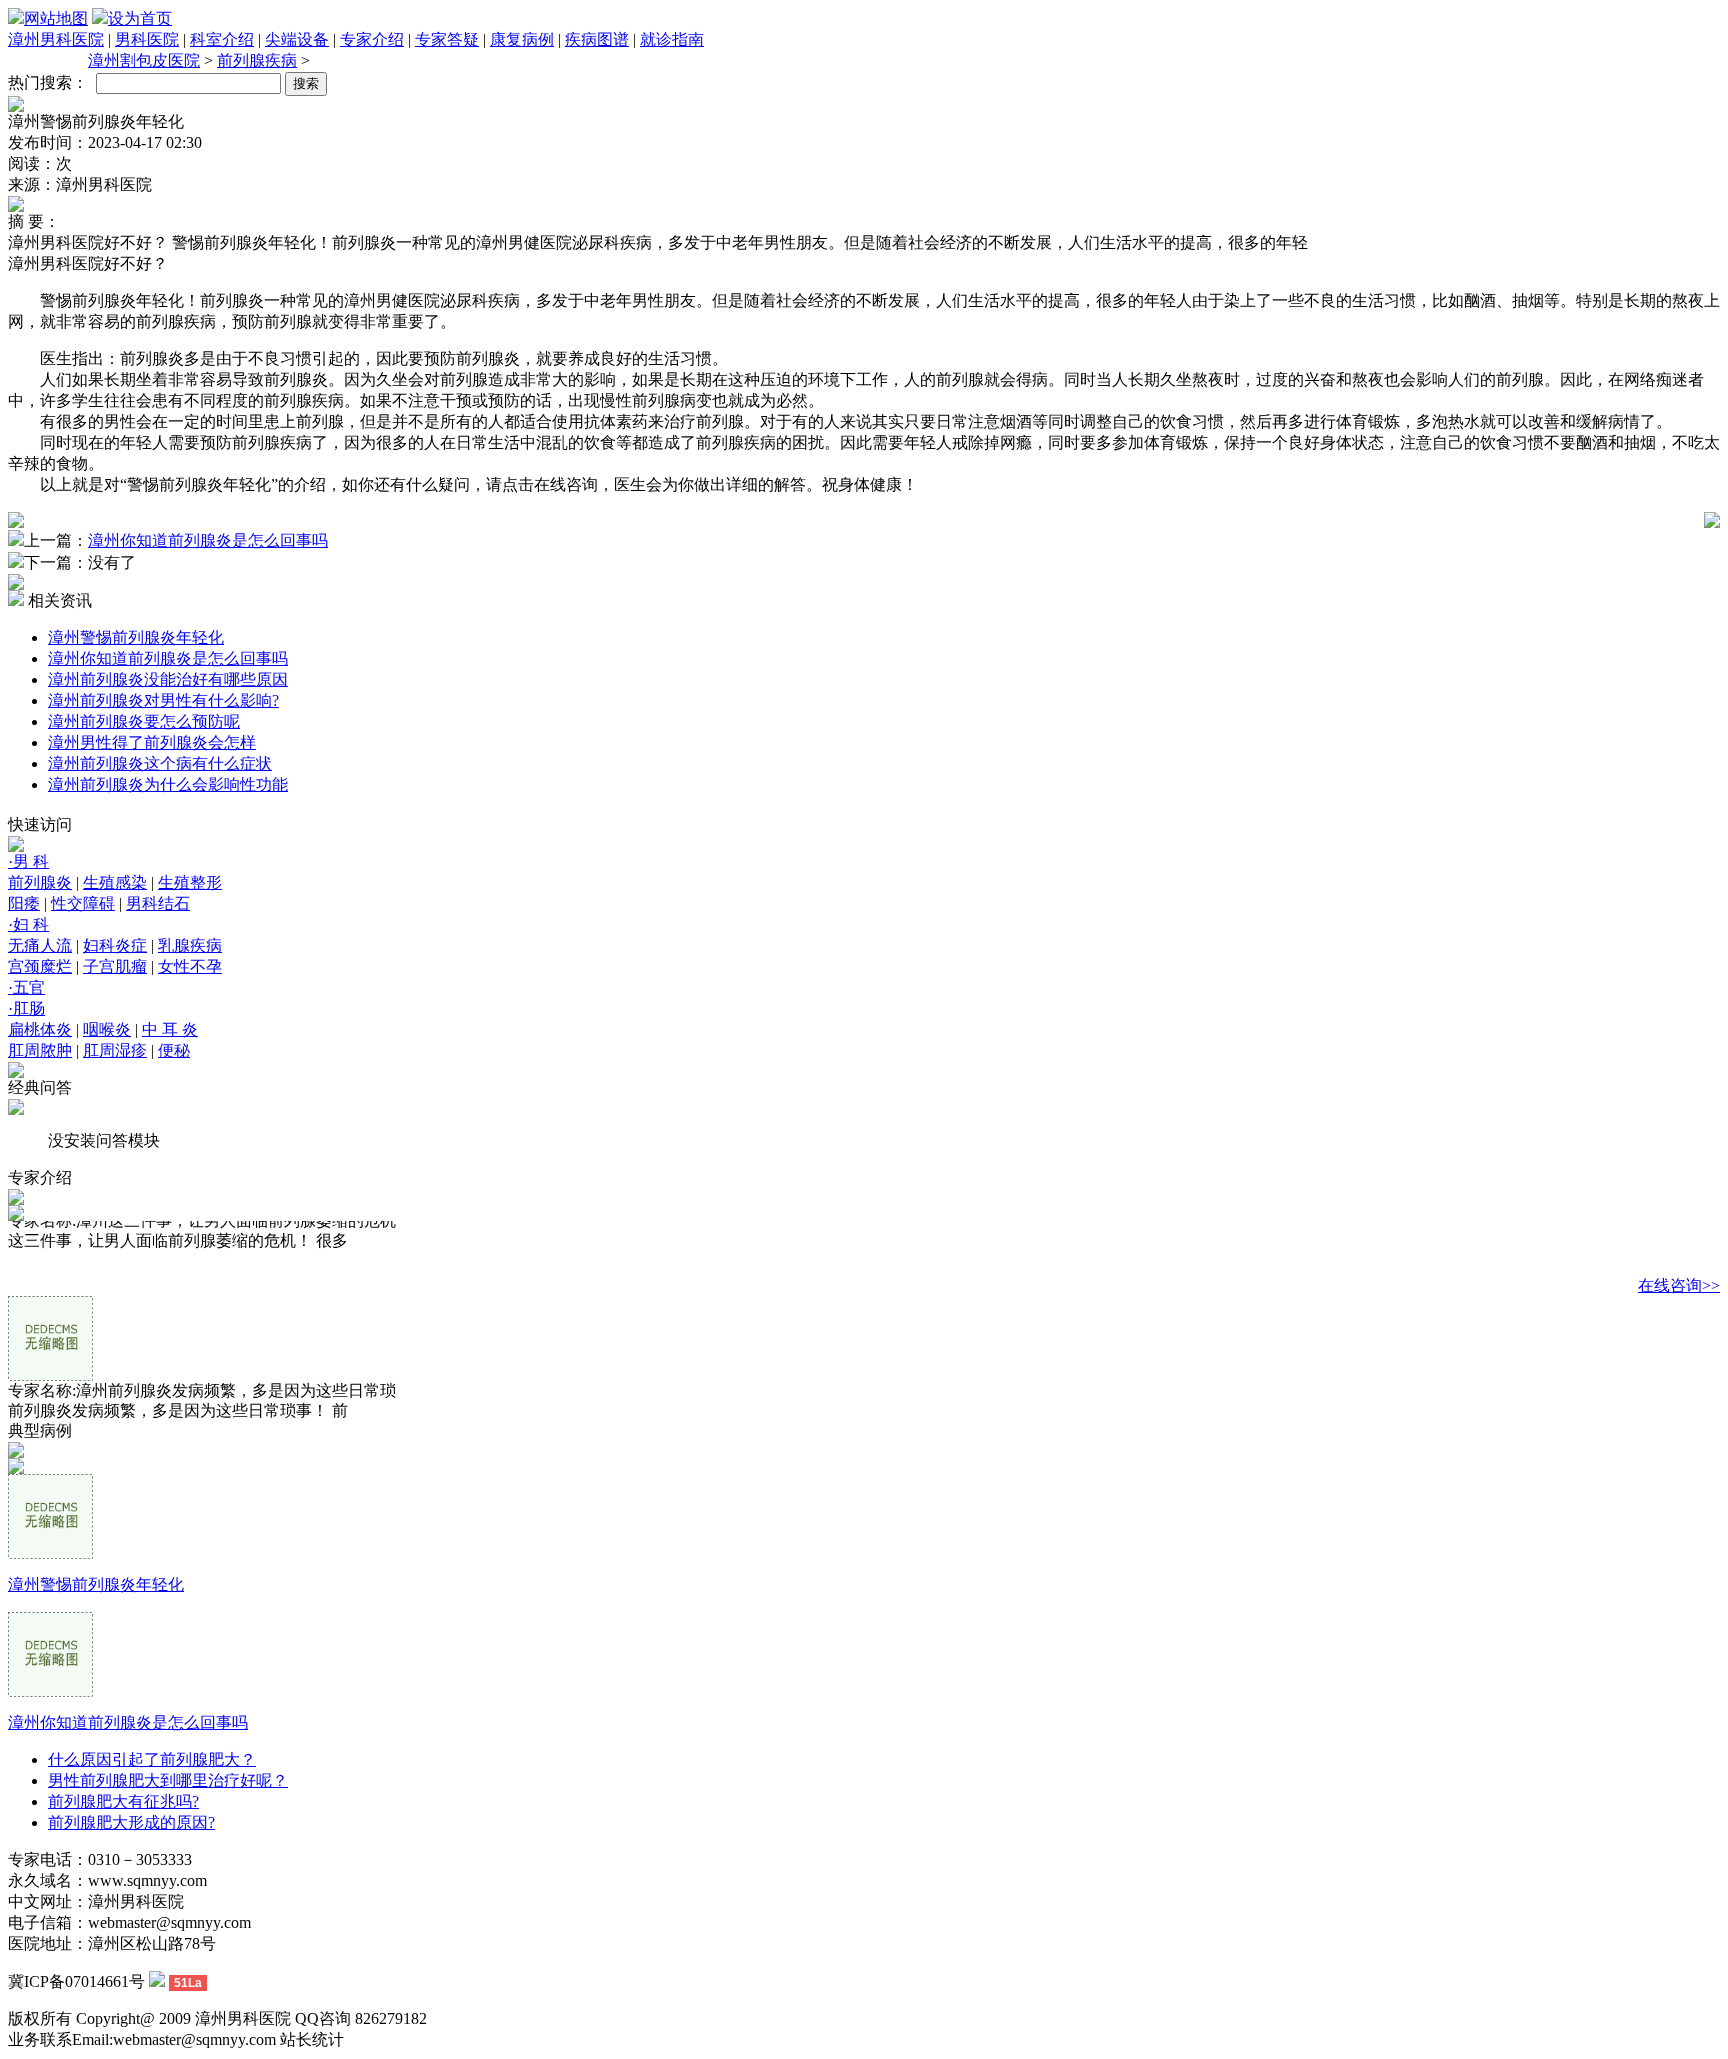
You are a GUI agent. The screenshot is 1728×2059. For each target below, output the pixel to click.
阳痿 (24, 903)
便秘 (174, 1050)
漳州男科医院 (56, 39)
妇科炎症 (115, 945)
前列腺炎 (40, 882)
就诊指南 (672, 39)
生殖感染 (115, 882)
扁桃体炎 (40, 1029)
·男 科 (28, 861)
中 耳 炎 (170, 1029)
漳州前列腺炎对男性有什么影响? (163, 700)
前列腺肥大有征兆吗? (123, 1801)
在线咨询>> (1679, 1285)
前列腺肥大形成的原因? (131, 1822)
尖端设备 (297, 39)
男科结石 (158, 903)
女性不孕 (190, 966)
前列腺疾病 (257, 60)
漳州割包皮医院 (144, 60)
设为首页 (140, 18)
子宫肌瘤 (115, 966)
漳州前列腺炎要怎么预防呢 (144, 721)
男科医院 (147, 39)
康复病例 (522, 39)
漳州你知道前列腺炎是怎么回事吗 (208, 540)
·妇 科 (28, 924)
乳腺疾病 (190, 945)
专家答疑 (447, 39)
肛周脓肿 (40, 1050)
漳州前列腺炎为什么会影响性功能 (168, 784)
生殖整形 (190, 882)
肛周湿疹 (115, 1050)
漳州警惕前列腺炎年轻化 (136, 637)
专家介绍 (372, 39)
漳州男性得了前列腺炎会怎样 (152, 742)
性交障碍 (83, 903)
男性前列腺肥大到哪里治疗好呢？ (168, 1780)
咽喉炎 (107, 1029)
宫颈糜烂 (40, 966)
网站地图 (56, 18)
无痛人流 (40, 945)
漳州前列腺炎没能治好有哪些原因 (168, 679)
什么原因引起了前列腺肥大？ (152, 1759)
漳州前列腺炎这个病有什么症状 (160, 763)
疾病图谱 (597, 39)
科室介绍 (222, 39)
